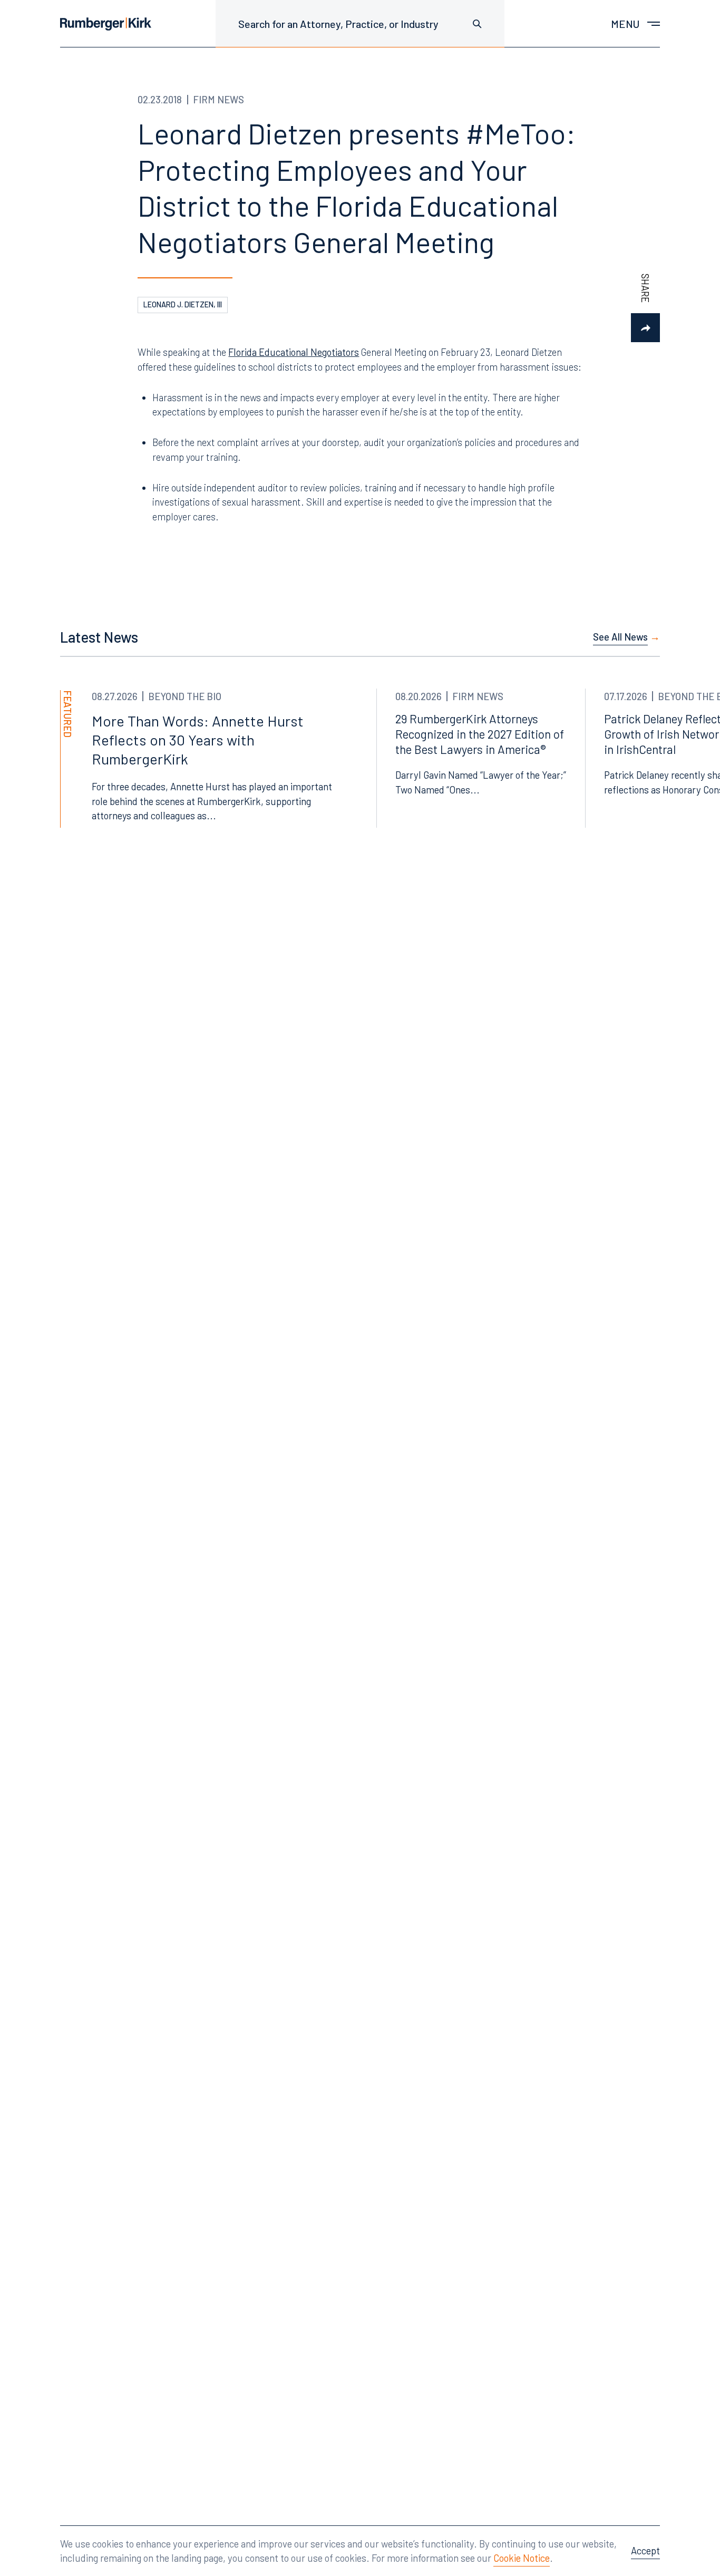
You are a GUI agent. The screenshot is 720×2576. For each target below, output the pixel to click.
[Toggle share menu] (645, 328)
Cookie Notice (522, 2558)
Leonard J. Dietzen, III (183, 304)
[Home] (106, 24)
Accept (645, 2550)
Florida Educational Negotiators (294, 352)
